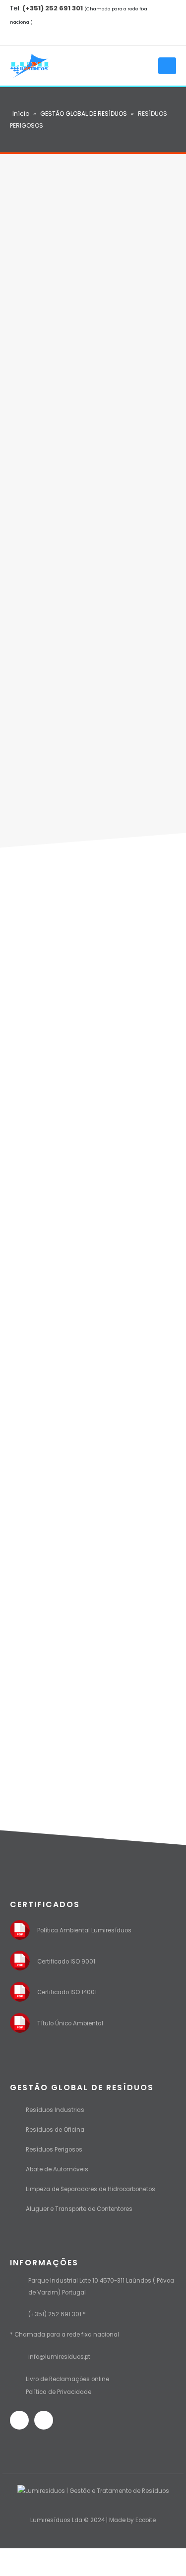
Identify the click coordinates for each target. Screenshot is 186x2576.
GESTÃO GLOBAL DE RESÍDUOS (84, 114)
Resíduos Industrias (55, 2110)
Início (21, 114)
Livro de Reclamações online (67, 2379)
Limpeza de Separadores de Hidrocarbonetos (91, 2189)
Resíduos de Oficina (55, 2130)
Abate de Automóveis (57, 2169)
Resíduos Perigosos (54, 2150)
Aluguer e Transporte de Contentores (79, 2209)
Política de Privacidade (59, 2392)
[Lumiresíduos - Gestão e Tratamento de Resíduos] (30, 66)
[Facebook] (18, 36)
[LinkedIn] (35, 36)
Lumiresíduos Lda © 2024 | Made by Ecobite (93, 2520)
